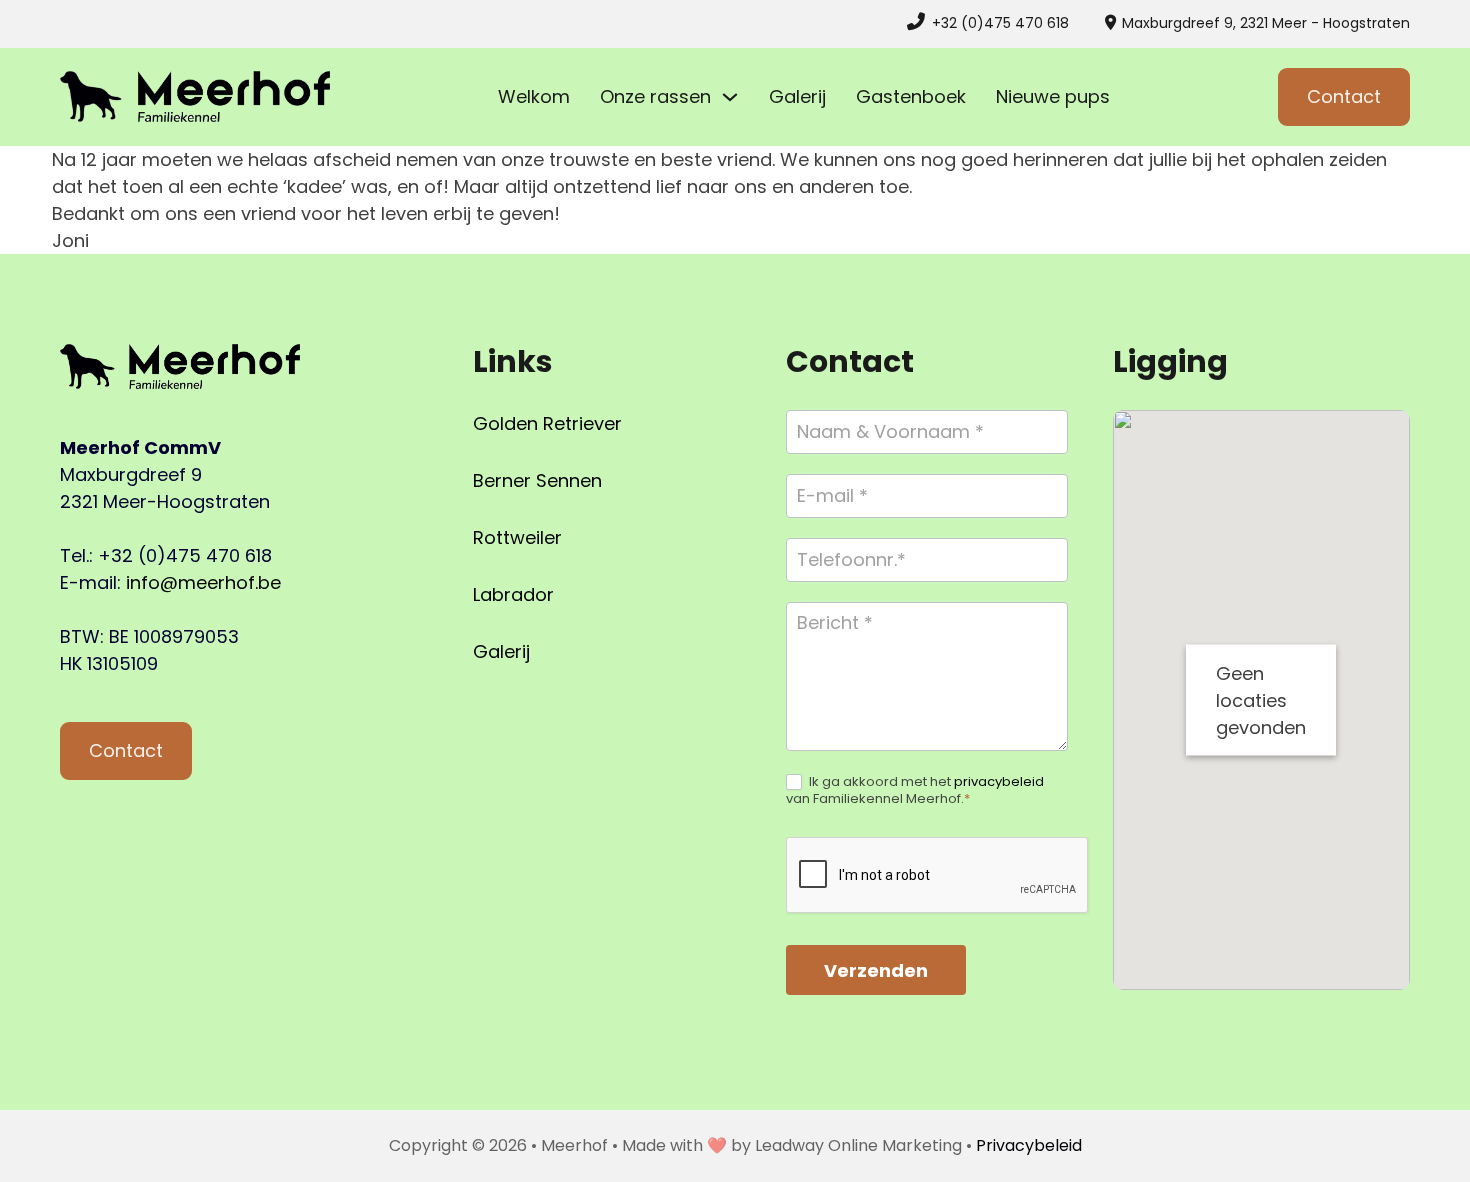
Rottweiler (517, 537)
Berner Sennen (537, 480)
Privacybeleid (1029, 1145)
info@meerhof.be (203, 582)
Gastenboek (911, 96)
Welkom (534, 96)
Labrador (513, 594)
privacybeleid (999, 781)
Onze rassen (655, 96)
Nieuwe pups (1053, 96)
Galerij (797, 96)
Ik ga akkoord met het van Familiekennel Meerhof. (915, 791)
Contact (1344, 96)
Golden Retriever (547, 423)
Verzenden (876, 970)
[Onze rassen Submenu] (730, 97)
